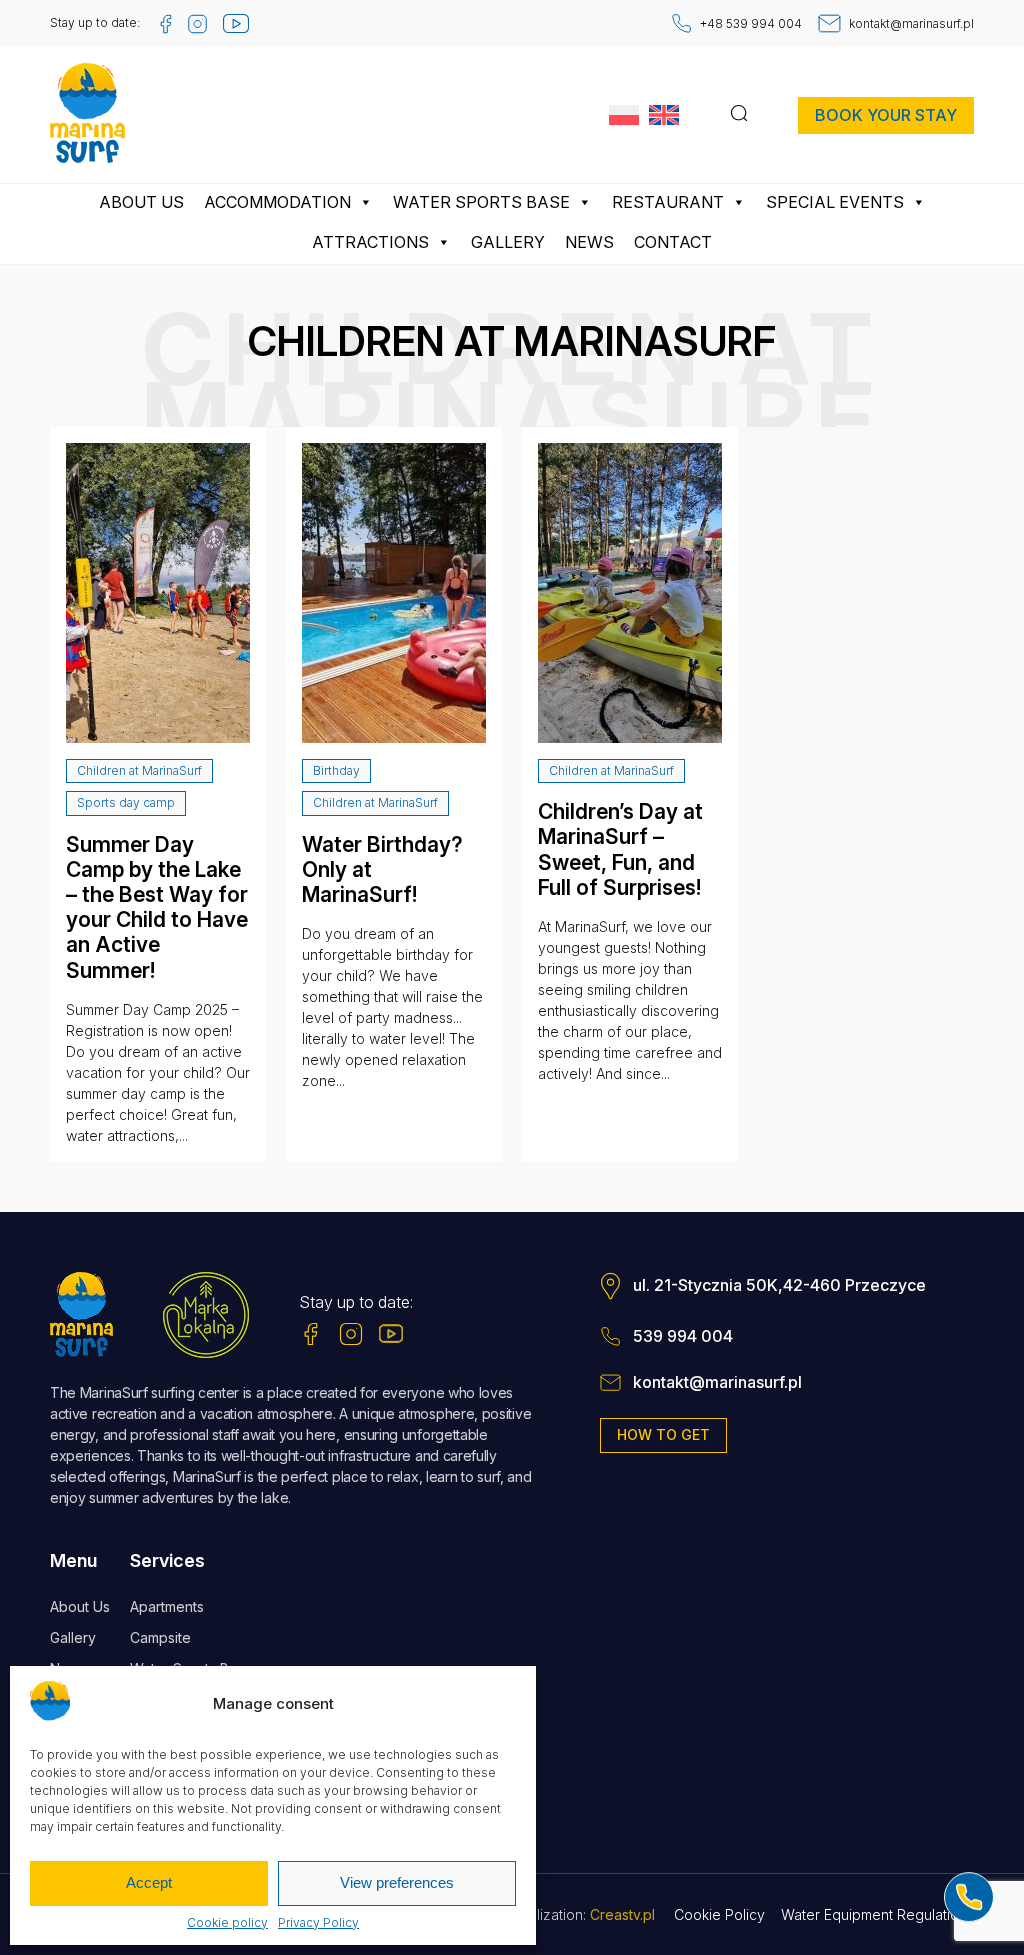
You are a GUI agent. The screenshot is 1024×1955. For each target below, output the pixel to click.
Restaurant (668, 202)
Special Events (835, 202)
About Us (141, 202)
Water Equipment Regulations (877, 1914)
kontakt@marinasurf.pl (911, 23)
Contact (673, 242)
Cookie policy (227, 1923)
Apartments (167, 1606)
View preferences (397, 1882)
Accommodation (277, 202)
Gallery (508, 242)
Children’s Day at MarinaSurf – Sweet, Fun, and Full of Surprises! (620, 849)
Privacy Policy (318, 1923)
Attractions (370, 242)
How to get (663, 1434)
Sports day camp (126, 802)
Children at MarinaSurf (139, 770)
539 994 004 (683, 1336)
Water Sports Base (481, 202)
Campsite (160, 1637)
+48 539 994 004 (751, 23)
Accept (149, 1882)
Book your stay (886, 115)
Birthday (336, 770)
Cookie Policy (719, 1914)
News (589, 242)
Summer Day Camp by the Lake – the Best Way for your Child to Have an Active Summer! (157, 907)
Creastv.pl (622, 1914)
